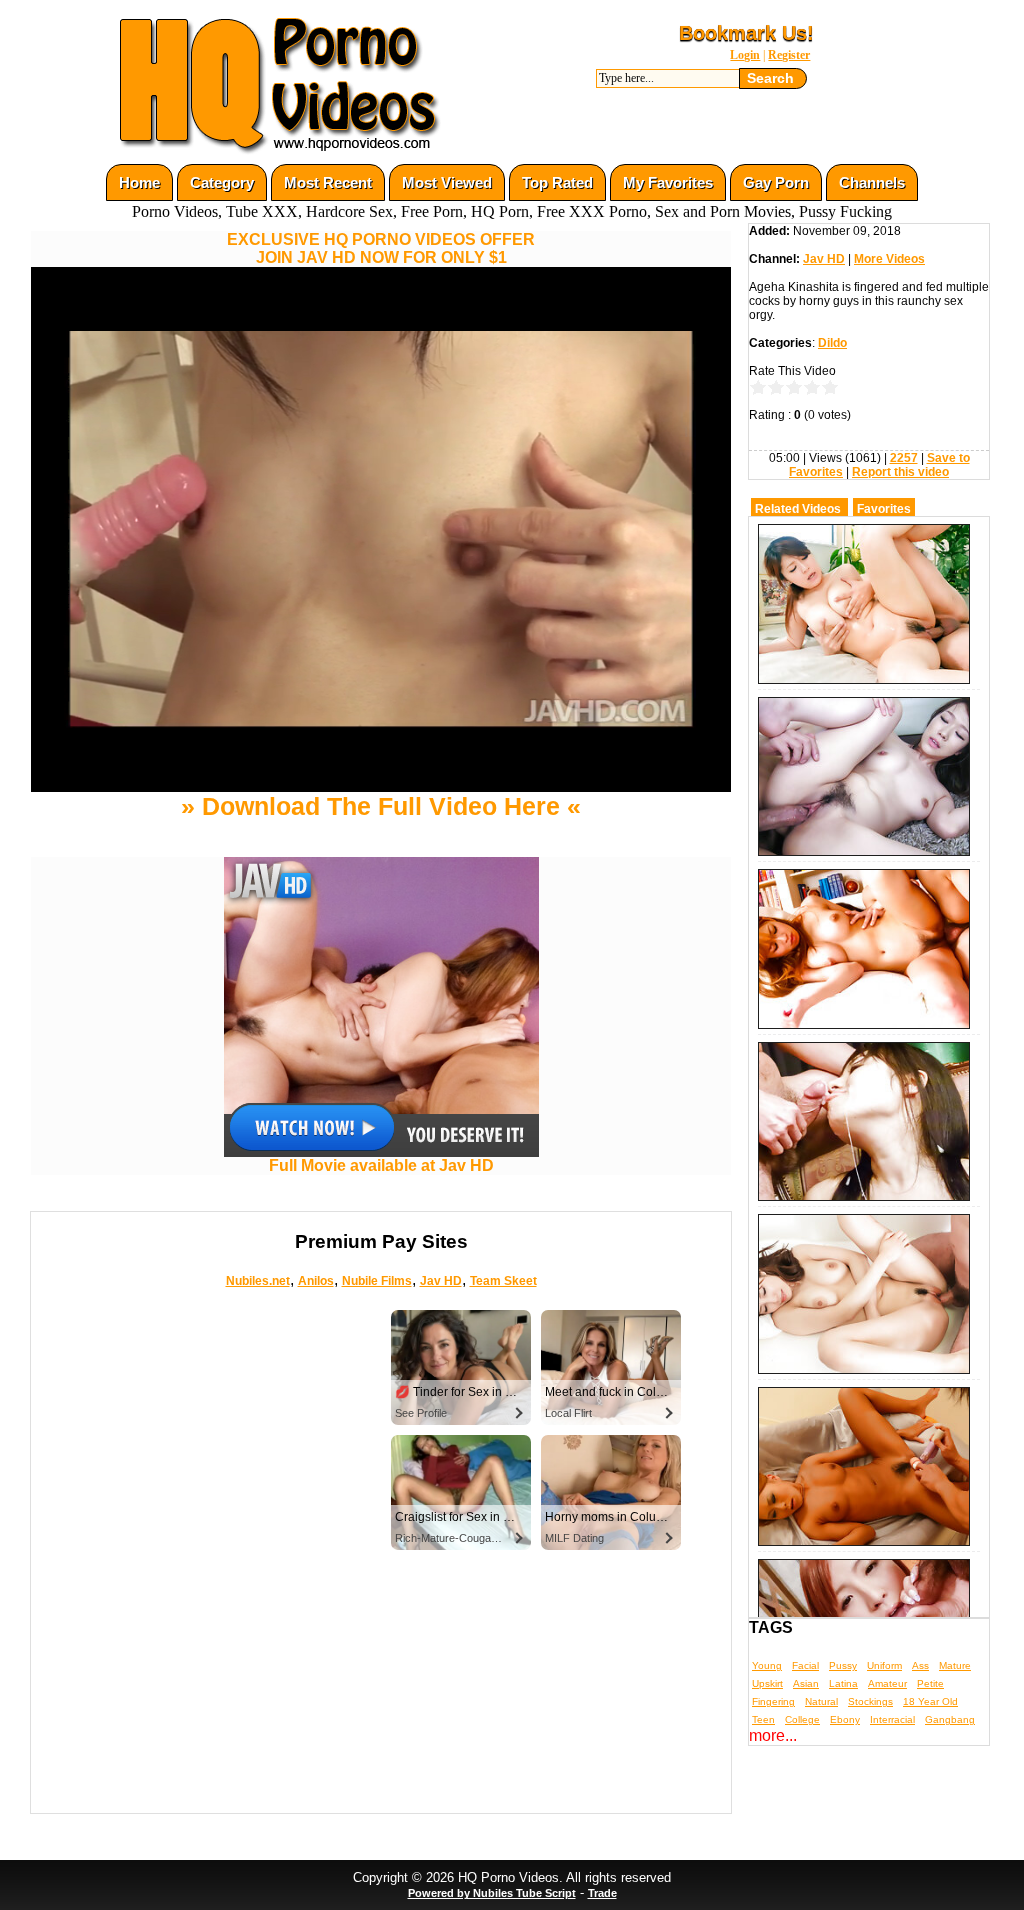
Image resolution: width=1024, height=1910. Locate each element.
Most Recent (328, 182)
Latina (843, 1683)
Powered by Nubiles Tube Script (492, 1893)
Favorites (884, 509)
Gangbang (950, 1719)
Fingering (773, 1701)
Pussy (843, 1665)
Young (767, 1665)
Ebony (845, 1719)
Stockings (870, 1701)
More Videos (889, 259)
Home (139, 182)
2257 (904, 458)
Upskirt (767, 1683)
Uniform (884, 1665)
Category (222, 182)
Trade (602, 1893)
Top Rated (557, 182)
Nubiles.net (258, 1281)
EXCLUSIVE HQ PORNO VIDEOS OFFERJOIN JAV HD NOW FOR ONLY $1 (381, 248)
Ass (920, 1665)
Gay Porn (776, 182)
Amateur (887, 1683)
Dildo (832, 343)
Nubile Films (377, 1281)
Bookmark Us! (746, 33)
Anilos (316, 1281)
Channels (872, 182)
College (802, 1719)
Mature (955, 1665)
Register (789, 55)
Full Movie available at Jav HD (381, 1165)
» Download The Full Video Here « (381, 806)
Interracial (892, 1719)
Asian (806, 1683)
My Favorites (668, 182)
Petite (930, 1683)
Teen (763, 1719)
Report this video (900, 472)
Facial (805, 1665)
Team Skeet (503, 1281)
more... (773, 1735)
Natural (821, 1701)
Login (745, 55)
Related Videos (798, 509)
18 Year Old (930, 1701)
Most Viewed (447, 182)
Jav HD (441, 1281)
